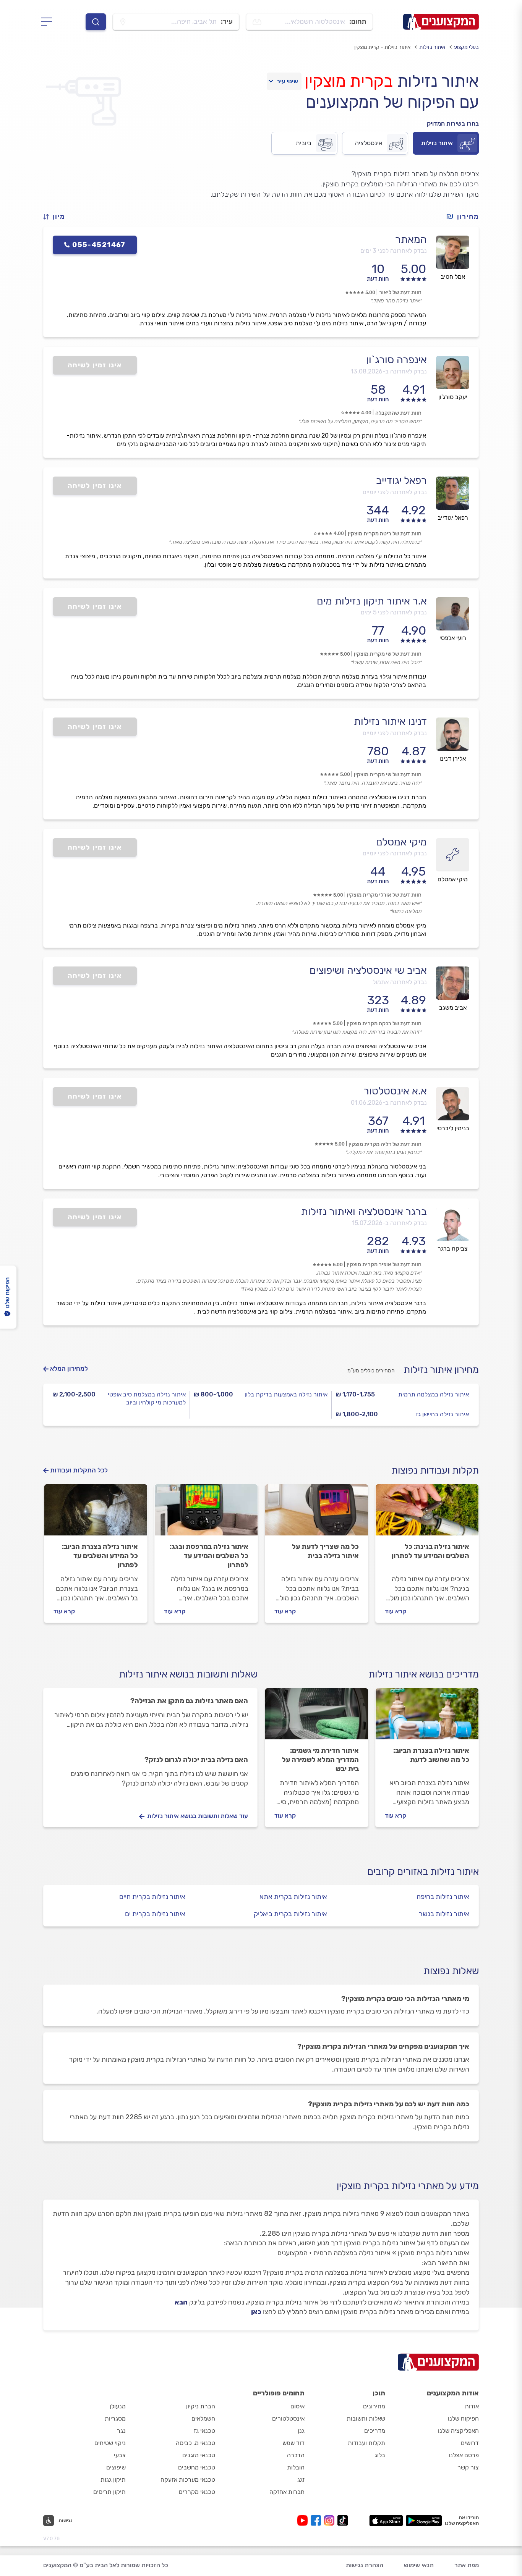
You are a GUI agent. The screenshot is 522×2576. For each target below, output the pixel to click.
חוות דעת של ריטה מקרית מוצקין (385, 534)
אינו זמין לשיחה (95, 365)
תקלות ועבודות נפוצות (435, 1470)
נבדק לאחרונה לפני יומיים (395, 492)
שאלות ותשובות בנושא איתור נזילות (188, 1674)
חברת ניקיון (201, 2406)
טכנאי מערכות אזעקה (188, 2480)
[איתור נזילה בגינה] (427, 1513)
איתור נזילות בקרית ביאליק (290, 1914)
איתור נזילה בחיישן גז (442, 1414)
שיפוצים (116, 2467)
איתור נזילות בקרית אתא (293, 1897)
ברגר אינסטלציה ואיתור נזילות (364, 1212)
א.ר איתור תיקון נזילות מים (372, 601)
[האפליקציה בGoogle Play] (424, 2521)
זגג (301, 2480)
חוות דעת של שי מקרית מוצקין (388, 654)
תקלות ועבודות (366, 2443)
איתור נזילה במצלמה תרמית (434, 1394)
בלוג (380, 2455)
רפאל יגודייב (401, 480)
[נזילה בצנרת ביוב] (96, 1513)
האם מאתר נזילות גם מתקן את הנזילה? (189, 1701)
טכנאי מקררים (197, 2492)
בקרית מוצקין (349, 81)
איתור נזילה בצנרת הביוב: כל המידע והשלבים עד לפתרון (100, 1556)
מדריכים (375, 2431)
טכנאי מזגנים (199, 2455)
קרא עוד (396, 1611)
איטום (297, 2406)
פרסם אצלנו (464, 2455)
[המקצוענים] (441, 22)
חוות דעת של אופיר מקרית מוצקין (384, 1265)
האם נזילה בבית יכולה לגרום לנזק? (196, 1760)
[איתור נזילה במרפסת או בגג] (206, 1513)
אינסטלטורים (288, 2418)
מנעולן (118, 2406)
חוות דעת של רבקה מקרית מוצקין (384, 1024)
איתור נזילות (432, 47)
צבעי (120, 2455)
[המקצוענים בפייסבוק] (317, 2520)
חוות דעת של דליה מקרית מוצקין (385, 1144)
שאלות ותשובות (366, 2418)
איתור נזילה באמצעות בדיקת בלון (286, 1394)
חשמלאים (203, 2418)
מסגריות (115, 2418)
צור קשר (468, 2467)
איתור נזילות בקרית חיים (152, 1897)
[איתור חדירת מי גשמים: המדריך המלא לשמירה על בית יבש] (317, 1717)
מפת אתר (467, 2565)
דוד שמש (293, 2443)
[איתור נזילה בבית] (317, 1513)
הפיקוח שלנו (463, 2418)
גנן (301, 2431)
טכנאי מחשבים (197, 2467)
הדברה (296, 2455)
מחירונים (374, 2406)
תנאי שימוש (419, 2565)
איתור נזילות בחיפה (443, 1897)
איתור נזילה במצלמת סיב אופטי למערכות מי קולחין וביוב (147, 1398)
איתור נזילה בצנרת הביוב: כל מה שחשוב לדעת (431, 1755)
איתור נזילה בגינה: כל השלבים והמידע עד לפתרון (430, 1551)
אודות (472, 2406)
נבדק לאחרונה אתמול (400, 982)
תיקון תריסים (109, 2492)
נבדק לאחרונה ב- (389, 371)
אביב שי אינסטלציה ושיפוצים (368, 970)
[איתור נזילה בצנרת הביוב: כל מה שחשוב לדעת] (427, 1717)
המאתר (411, 239)
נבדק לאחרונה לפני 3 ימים (394, 251)
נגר (121, 2431)
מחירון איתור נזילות (441, 1370)
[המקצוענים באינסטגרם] (331, 2520)
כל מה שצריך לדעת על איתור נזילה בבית (325, 1551)
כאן (256, 2312)
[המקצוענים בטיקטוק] (343, 2520)
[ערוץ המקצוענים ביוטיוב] (304, 2520)
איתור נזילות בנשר (444, 1914)
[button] (57, 217)
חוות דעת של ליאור (400, 292)
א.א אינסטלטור (395, 1091)
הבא (181, 2302)
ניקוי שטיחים (110, 2443)
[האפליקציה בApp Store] (386, 2521)
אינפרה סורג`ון (396, 360)
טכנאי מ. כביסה (195, 2443)
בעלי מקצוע (466, 47)
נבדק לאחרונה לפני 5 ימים (394, 612)
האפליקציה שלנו (458, 2431)
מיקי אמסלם (401, 842)
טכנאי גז (204, 2431)
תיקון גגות (113, 2480)
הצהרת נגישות (365, 2565)
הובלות (296, 2467)
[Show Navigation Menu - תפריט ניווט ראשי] (49, 22)
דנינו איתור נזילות (390, 721)
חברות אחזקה (287, 2492)
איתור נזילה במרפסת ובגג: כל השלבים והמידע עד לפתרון (209, 1556)
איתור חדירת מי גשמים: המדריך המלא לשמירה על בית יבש (320, 1760)
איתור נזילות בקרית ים (155, 1914)
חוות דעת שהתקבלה (398, 413)
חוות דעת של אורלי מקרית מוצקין (384, 895)
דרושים (470, 2443)
